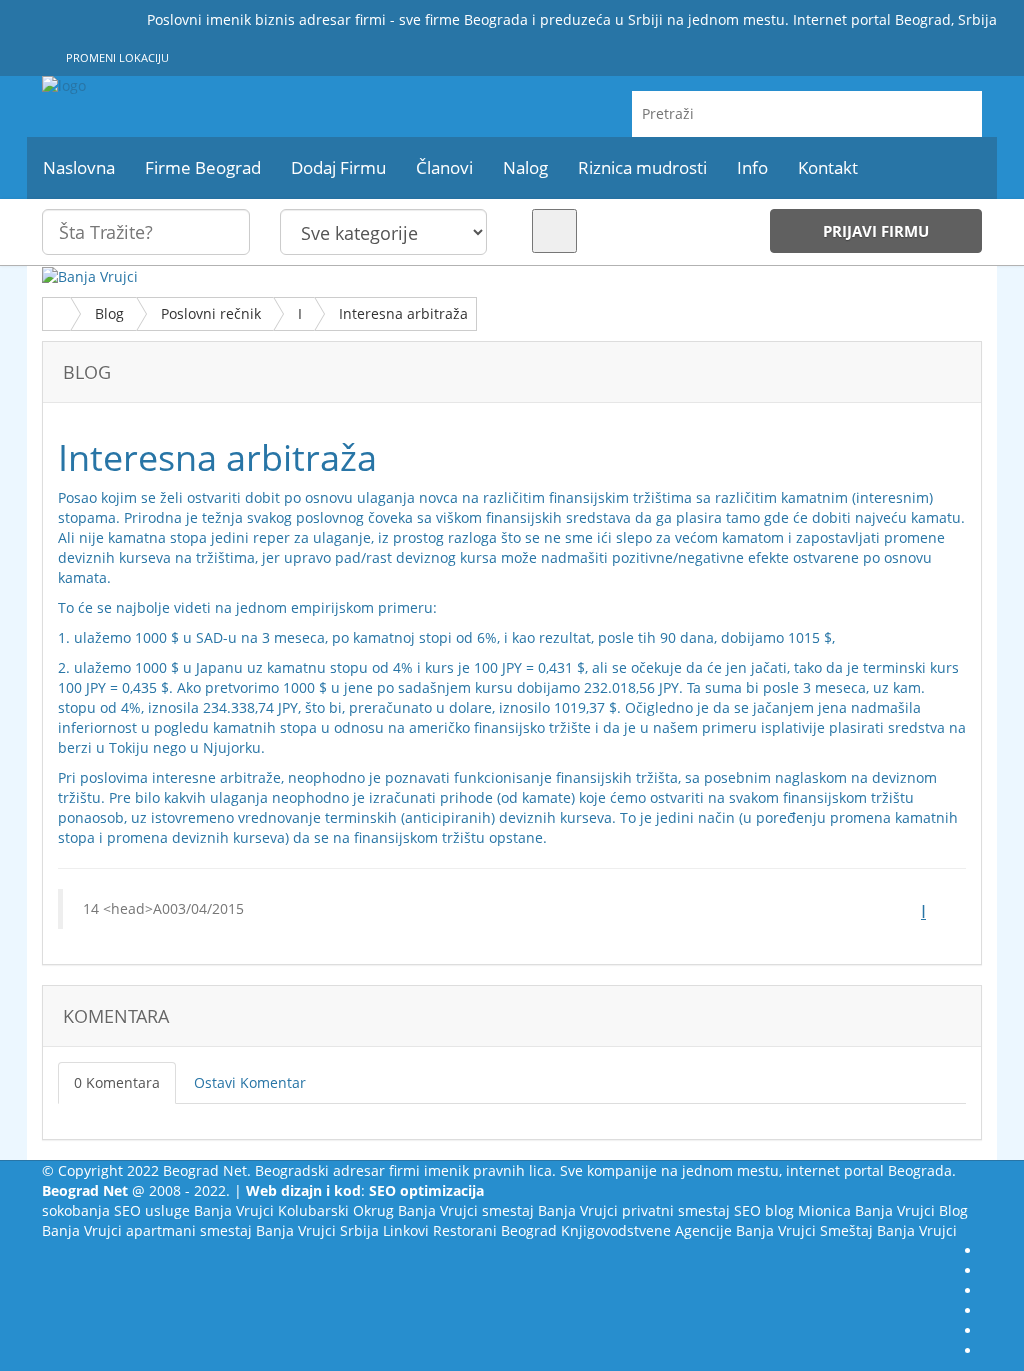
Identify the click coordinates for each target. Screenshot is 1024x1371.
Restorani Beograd (495, 1230)
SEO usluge (152, 1210)
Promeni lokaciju (116, 57)
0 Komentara (117, 1082)
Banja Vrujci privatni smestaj (634, 1210)
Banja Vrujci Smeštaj (804, 1230)
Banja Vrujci (234, 1210)
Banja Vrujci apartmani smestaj (147, 1230)
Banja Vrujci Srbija (317, 1230)
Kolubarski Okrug (336, 1210)
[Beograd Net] (188, 86)
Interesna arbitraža (403, 313)
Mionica (824, 1210)
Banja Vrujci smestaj (466, 1210)
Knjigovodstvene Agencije (646, 1230)
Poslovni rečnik (211, 313)
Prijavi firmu (876, 231)
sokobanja (76, 1210)
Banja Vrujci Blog (911, 1210)
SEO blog (764, 1210)
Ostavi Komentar (250, 1082)
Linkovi (406, 1230)
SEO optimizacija (426, 1190)
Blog (109, 313)
